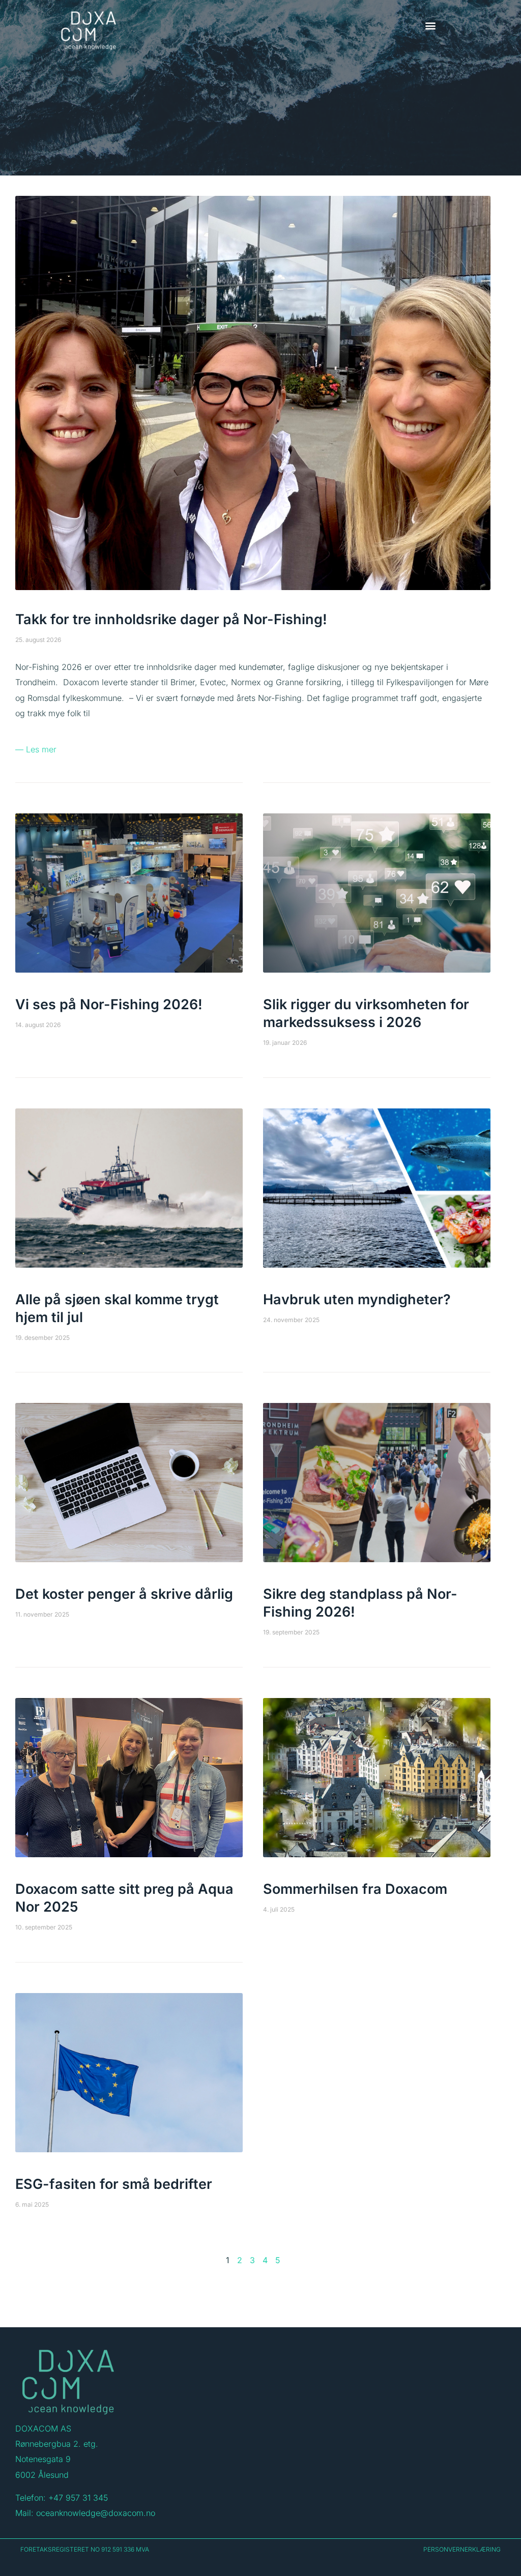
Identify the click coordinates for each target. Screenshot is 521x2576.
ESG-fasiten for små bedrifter (114, 2184)
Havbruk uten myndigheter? (357, 1299)
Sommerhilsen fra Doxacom (355, 1889)
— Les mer (36, 749)
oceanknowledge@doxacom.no (96, 2513)
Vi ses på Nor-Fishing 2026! (109, 1004)
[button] (430, 25)
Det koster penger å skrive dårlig (124, 1594)
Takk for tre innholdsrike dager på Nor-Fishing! (171, 619)
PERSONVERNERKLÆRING (462, 2549)
